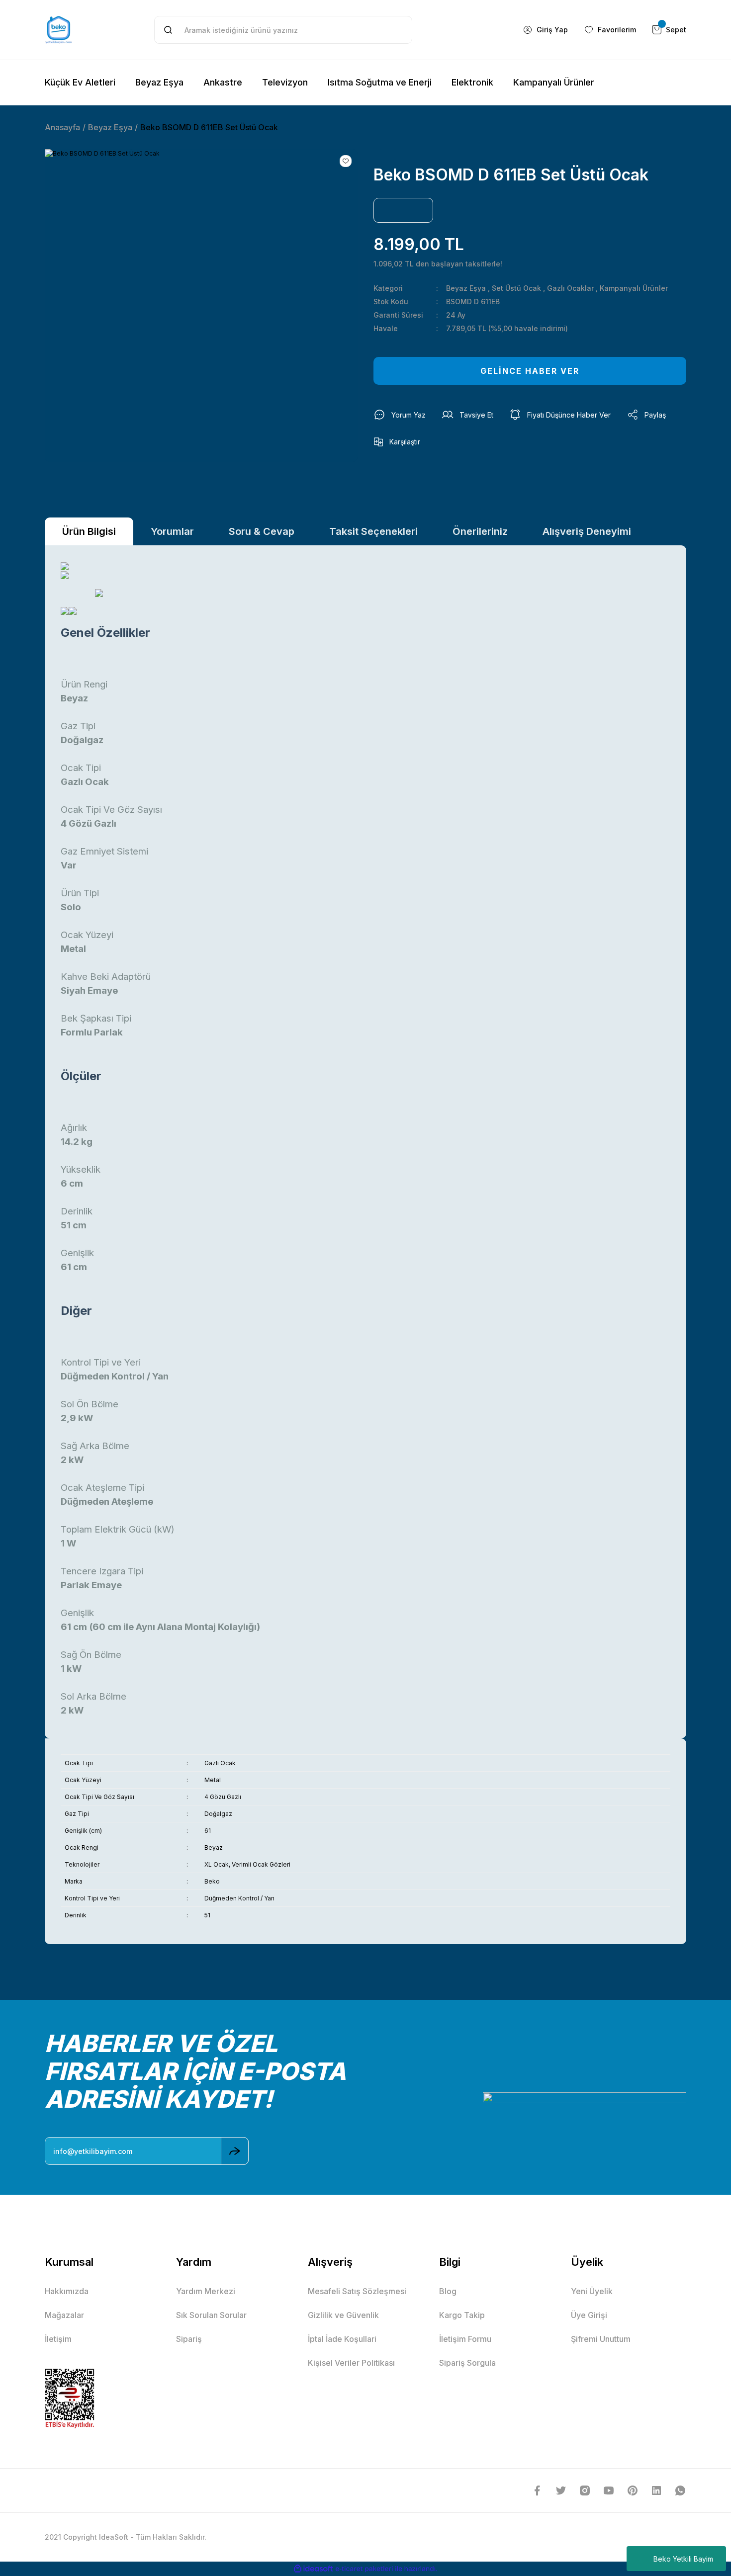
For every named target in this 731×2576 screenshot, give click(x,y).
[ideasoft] (313, 2569)
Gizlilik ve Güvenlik (343, 2315)
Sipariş (189, 2339)
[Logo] (59, 30)
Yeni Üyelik (592, 2291)
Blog (448, 2291)
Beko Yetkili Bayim (683, 2559)
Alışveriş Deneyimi (587, 531)
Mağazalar (64, 2315)
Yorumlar (172, 531)
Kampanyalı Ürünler (634, 288)
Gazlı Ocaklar (570, 288)
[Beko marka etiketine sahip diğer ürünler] (403, 210)
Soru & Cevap (262, 531)
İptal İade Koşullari (342, 2339)
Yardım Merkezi (206, 2291)
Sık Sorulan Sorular (211, 2315)
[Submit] (235, 2151)
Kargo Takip (462, 2315)
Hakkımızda (67, 2291)
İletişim (58, 2339)
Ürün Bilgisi (89, 531)
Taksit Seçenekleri (373, 531)
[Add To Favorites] (346, 161)
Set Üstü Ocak (516, 288)
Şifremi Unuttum (601, 2339)
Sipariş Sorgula (467, 2363)
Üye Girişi (589, 2315)
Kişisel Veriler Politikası (351, 2363)
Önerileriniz (480, 531)
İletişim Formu (465, 2339)
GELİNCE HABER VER (530, 371)
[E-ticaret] (364, 2569)
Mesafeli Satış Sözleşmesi (357, 2291)
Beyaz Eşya (466, 288)
